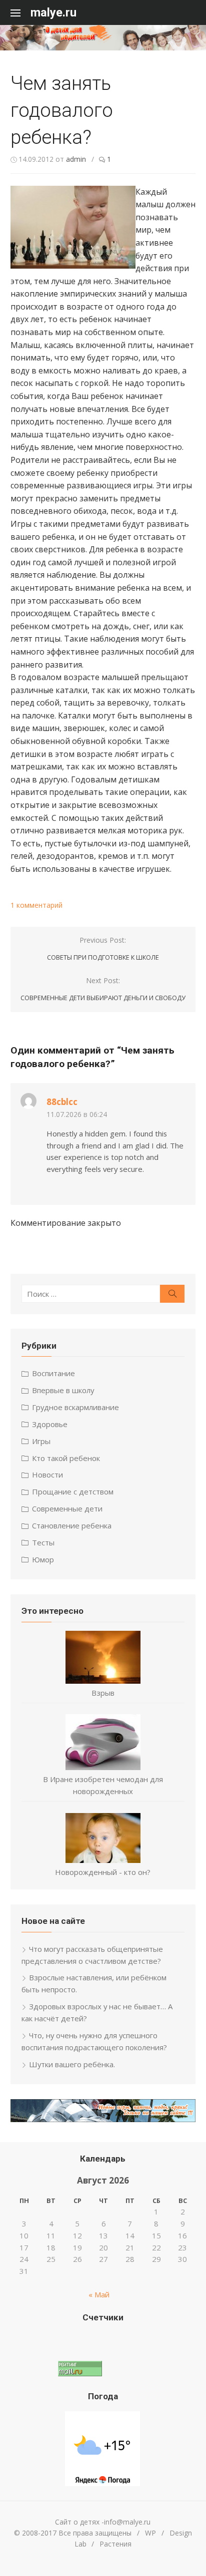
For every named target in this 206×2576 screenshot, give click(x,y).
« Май (99, 2294)
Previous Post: (103, 948)
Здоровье (50, 1424)
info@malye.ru (127, 2522)
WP (150, 2533)
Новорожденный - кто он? (103, 1872)
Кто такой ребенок (66, 1458)
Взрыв (103, 1693)
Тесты (43, 1542)
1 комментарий (36, 905)
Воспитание (53, 1373)
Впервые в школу (63, 1390)
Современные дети (67, 1508)
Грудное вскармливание (75, 1407)
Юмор (43, 1559)
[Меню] (20, 12)
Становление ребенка (72, 1525)
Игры (41, 1441)
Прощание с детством (73, 1491)
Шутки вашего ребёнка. (72, 2064)
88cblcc (62, 1102)
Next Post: (103, 989)
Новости (47, 1474)
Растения (115, 2544)
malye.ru (53, 12)
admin (76, 159)
